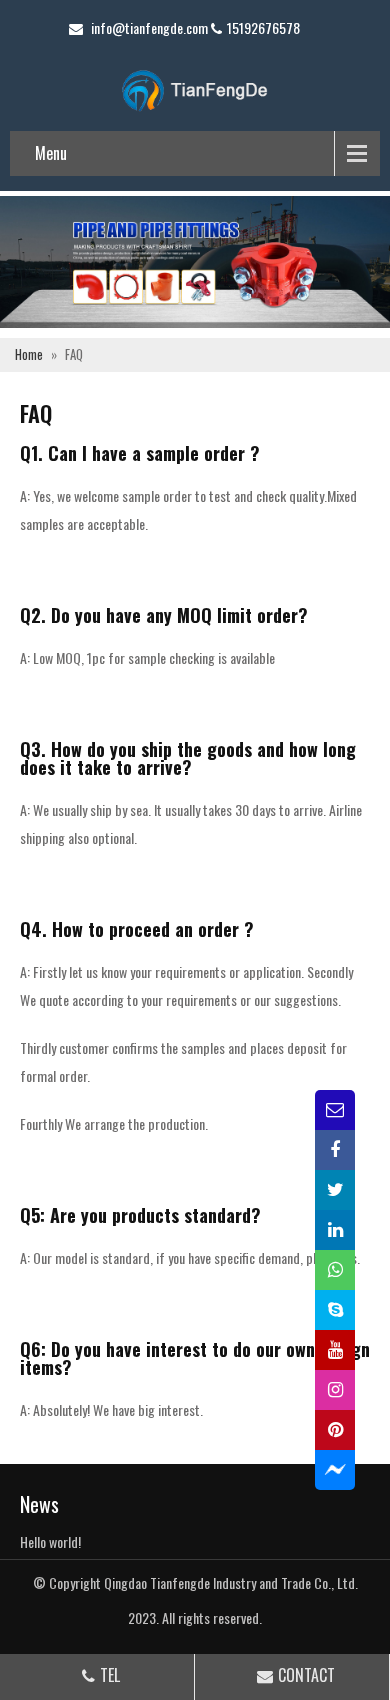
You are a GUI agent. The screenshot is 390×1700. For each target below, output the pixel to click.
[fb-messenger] (335, 1470)
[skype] (335, 1310)
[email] (335, 1110)
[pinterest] (335, 1430)
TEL (110, 1675)
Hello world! (50, 1541)
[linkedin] (335, 1230)
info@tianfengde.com (149, 27)
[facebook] (335, 1150)
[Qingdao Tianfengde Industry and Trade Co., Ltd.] (194, 88)
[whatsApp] (335, 1270)
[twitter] (335, 1190)
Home (29, 354)
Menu (51, 153)
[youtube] (335, 1350)
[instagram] (335, 1390)
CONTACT (306, 1675)
